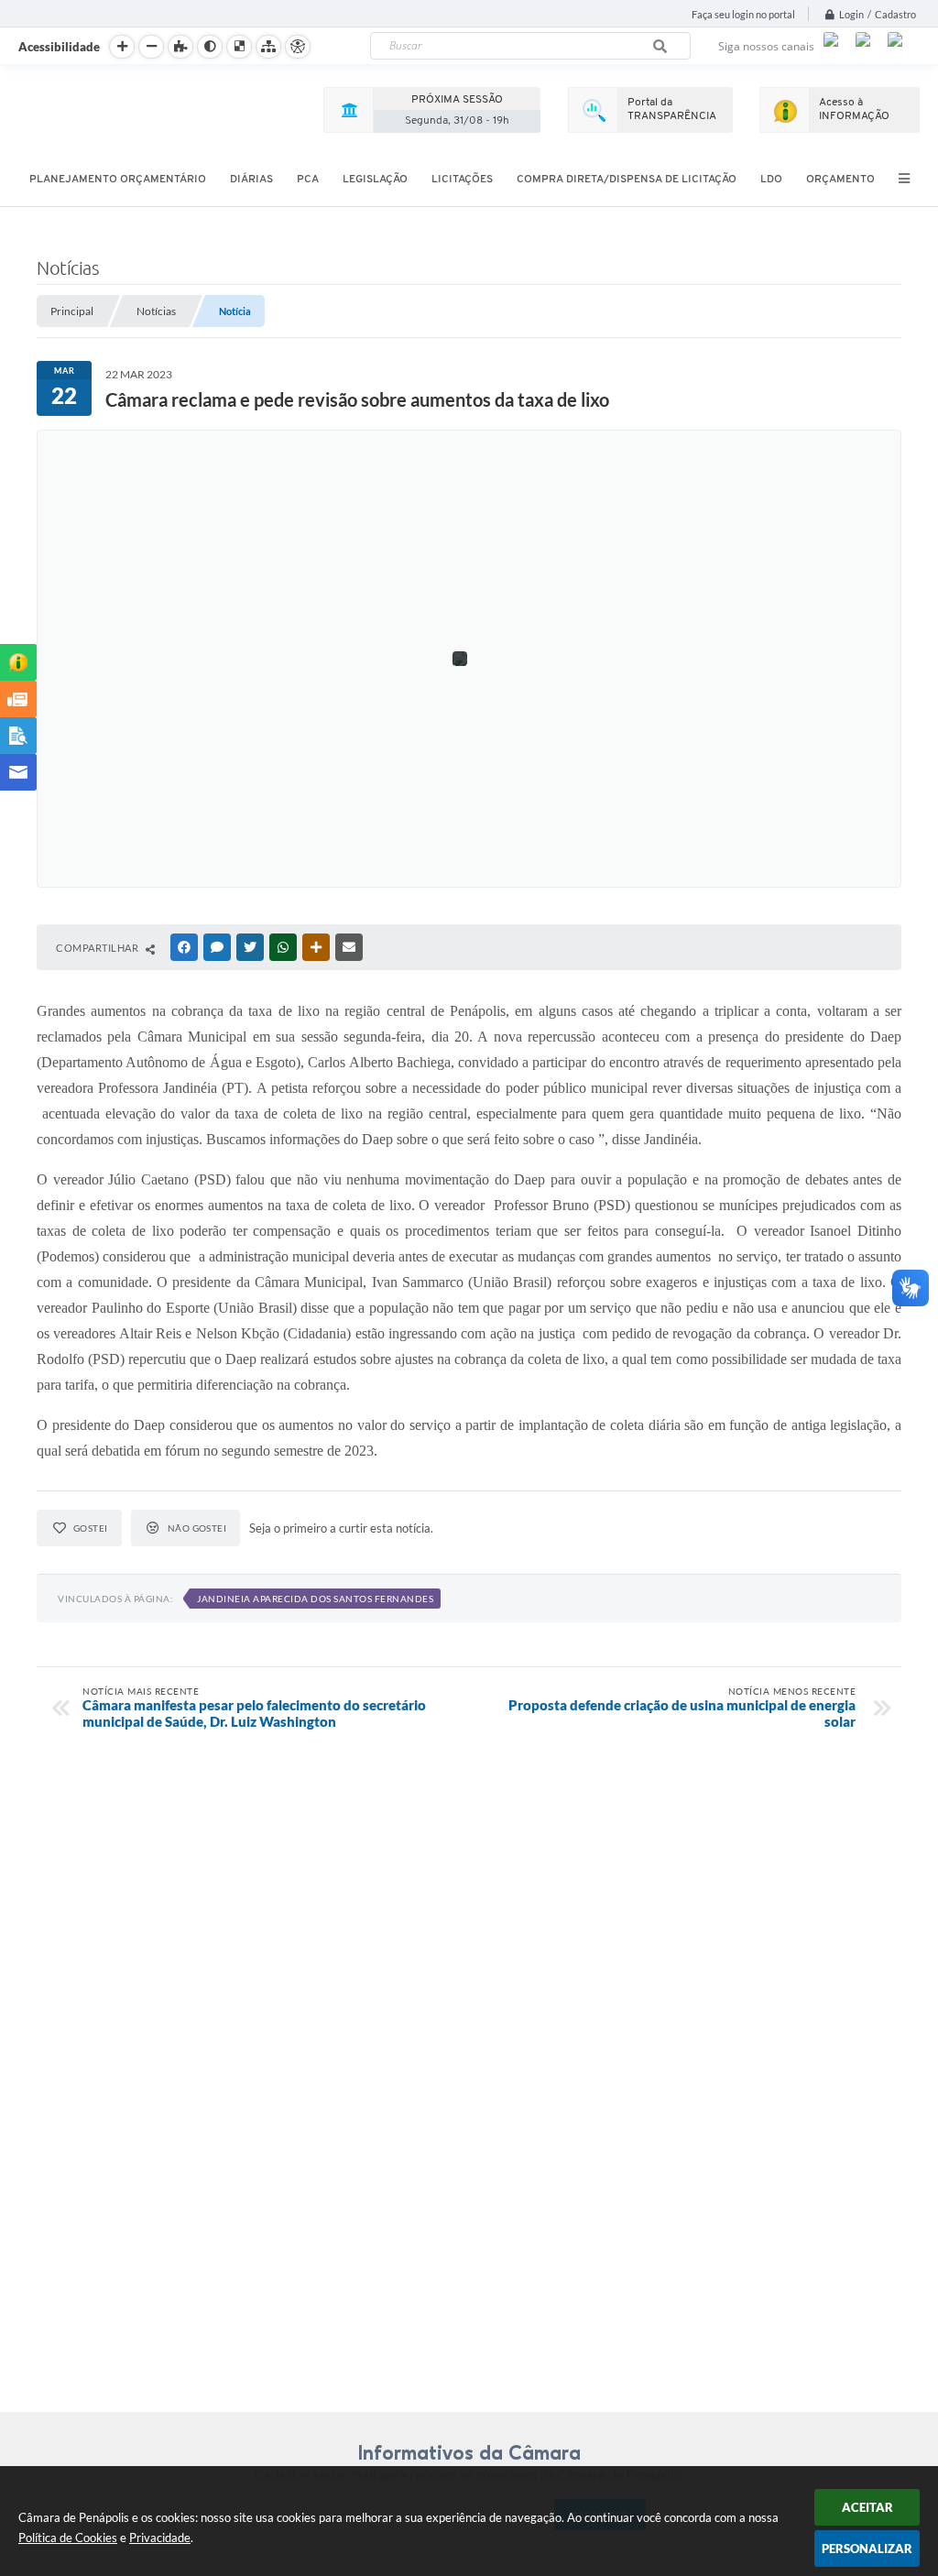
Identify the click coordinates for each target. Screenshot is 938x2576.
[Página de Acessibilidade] (298, 47)
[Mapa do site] (268, 47)
